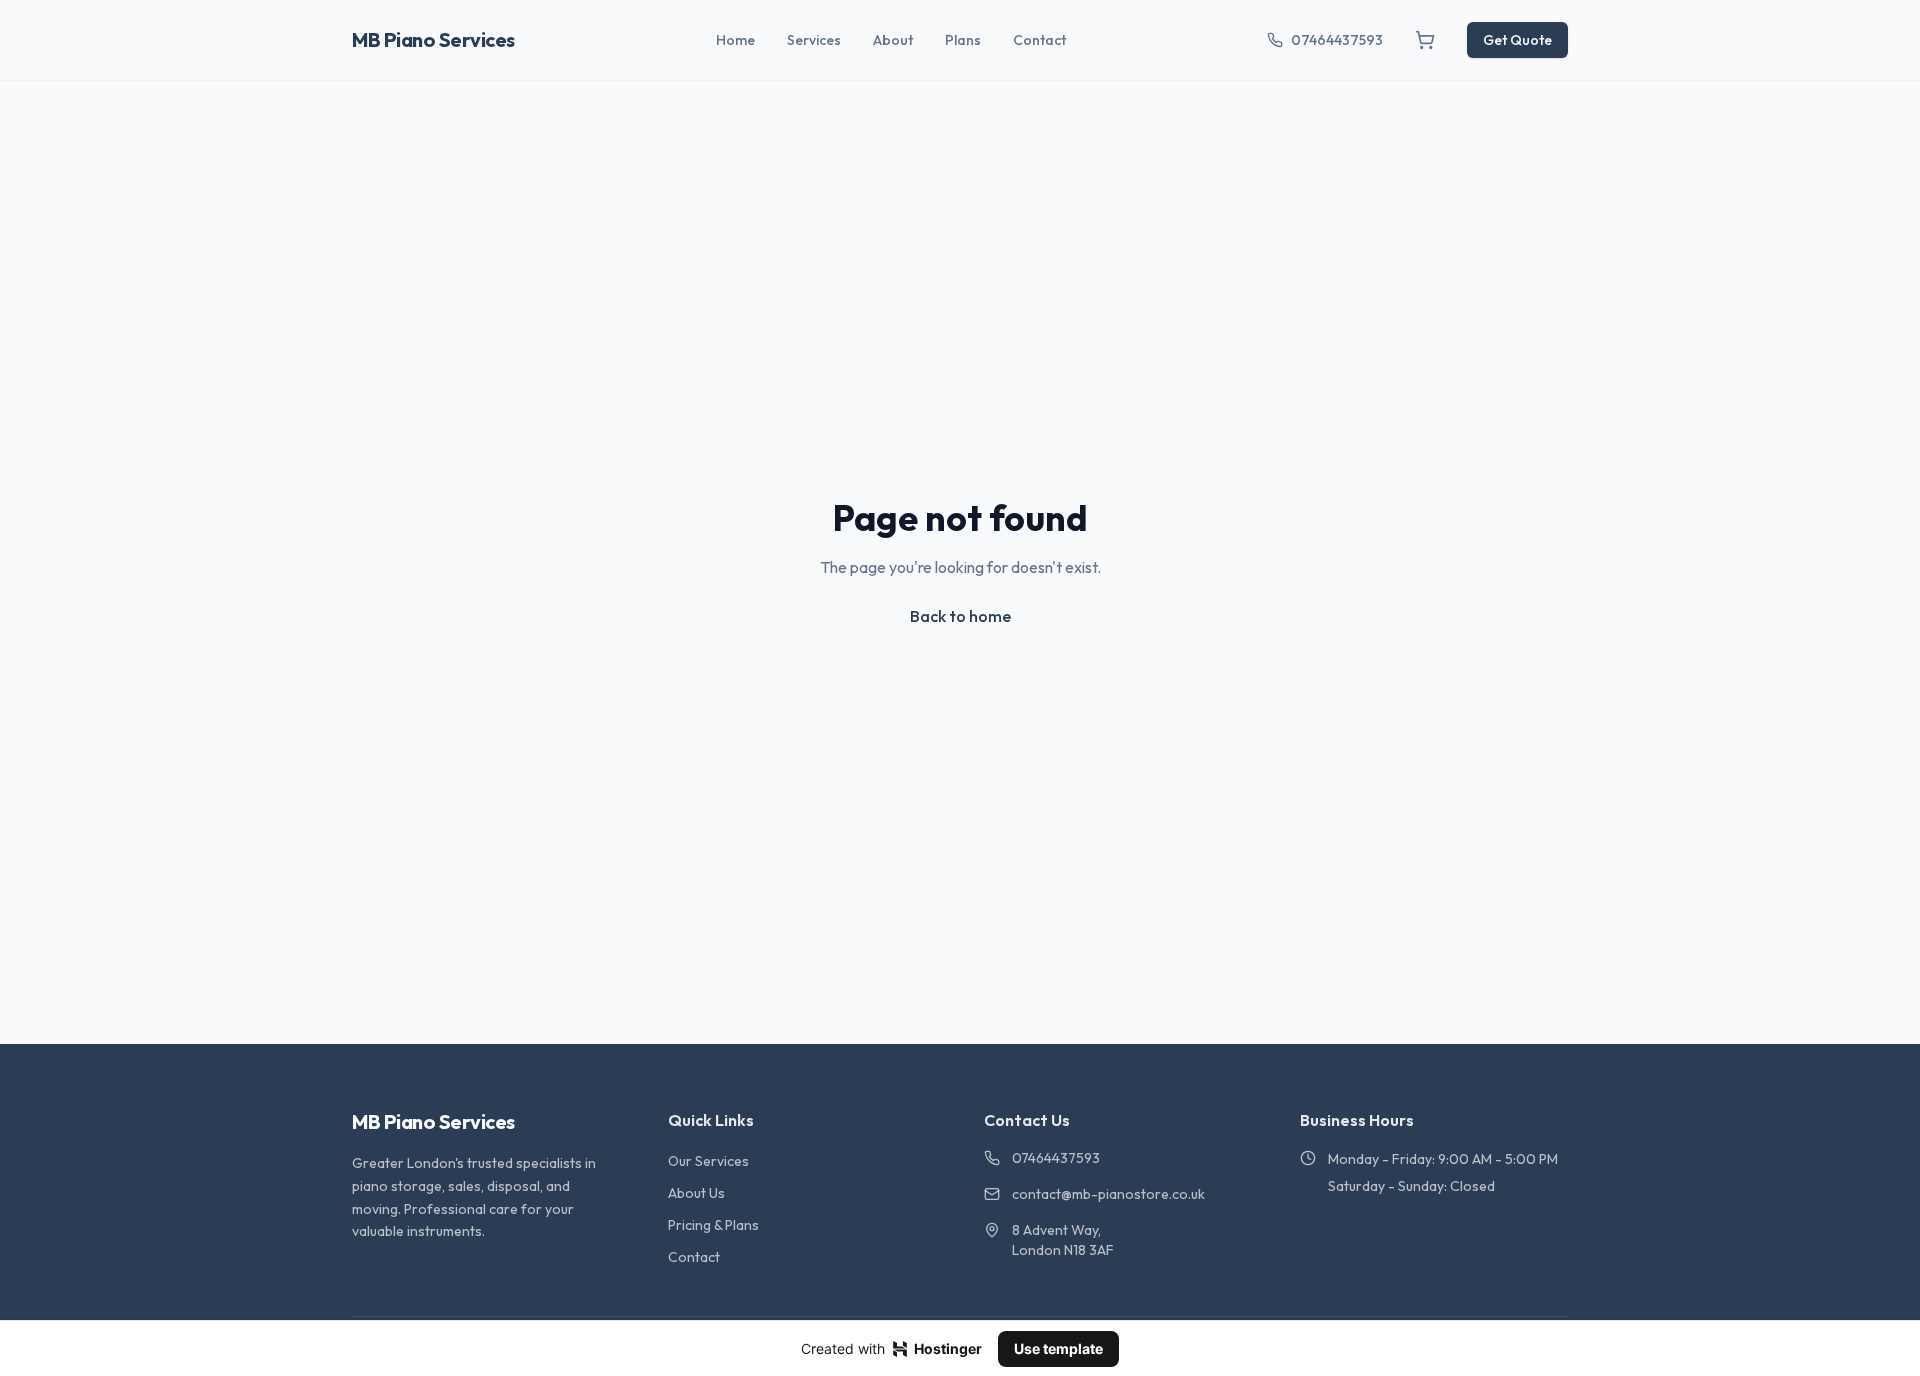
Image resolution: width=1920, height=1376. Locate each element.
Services (814, 40)
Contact (1039, 40)
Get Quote (1517, 40)
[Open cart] (1425, 40)
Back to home (960, 616)
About (893, 40)
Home (735, 40)
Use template (1058, 1348)
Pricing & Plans (713, 1225)
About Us (696, 1193)
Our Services (708, 1161)
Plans (963, 40)
